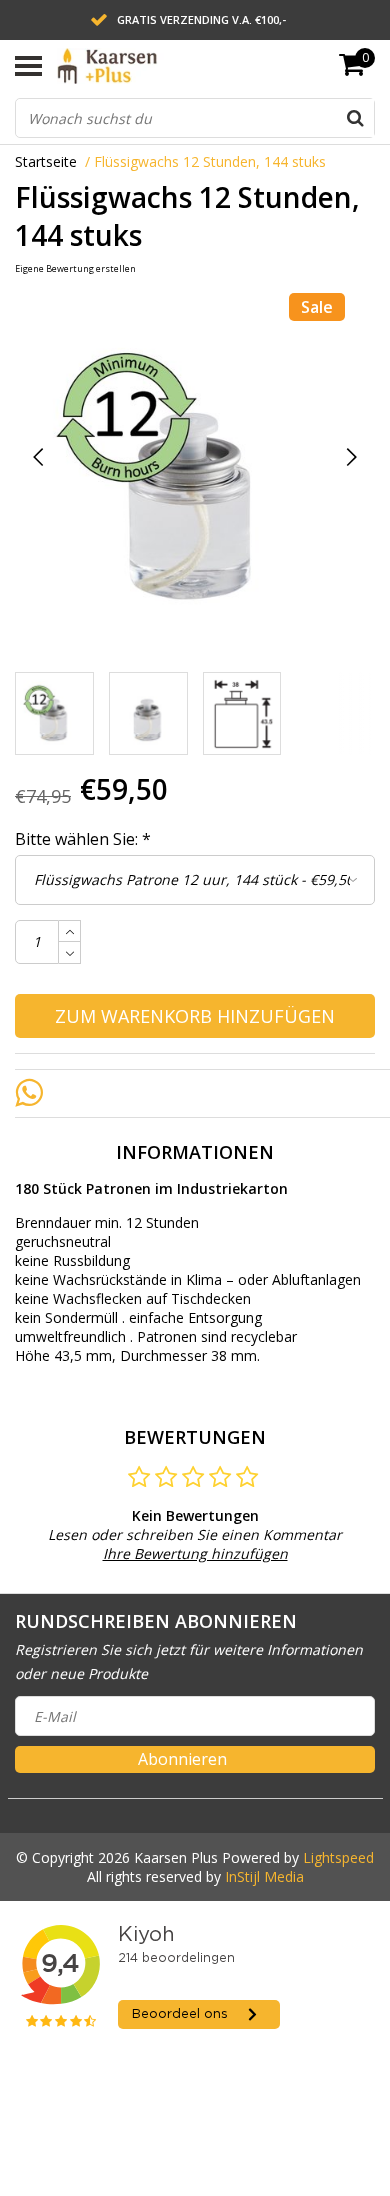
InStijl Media (264, 1876)
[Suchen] (355, 118)
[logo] (157, 66)
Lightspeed (338, 1857)
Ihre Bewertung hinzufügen (195, 1553)
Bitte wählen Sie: (83, 839)
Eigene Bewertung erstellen (75, 268)
